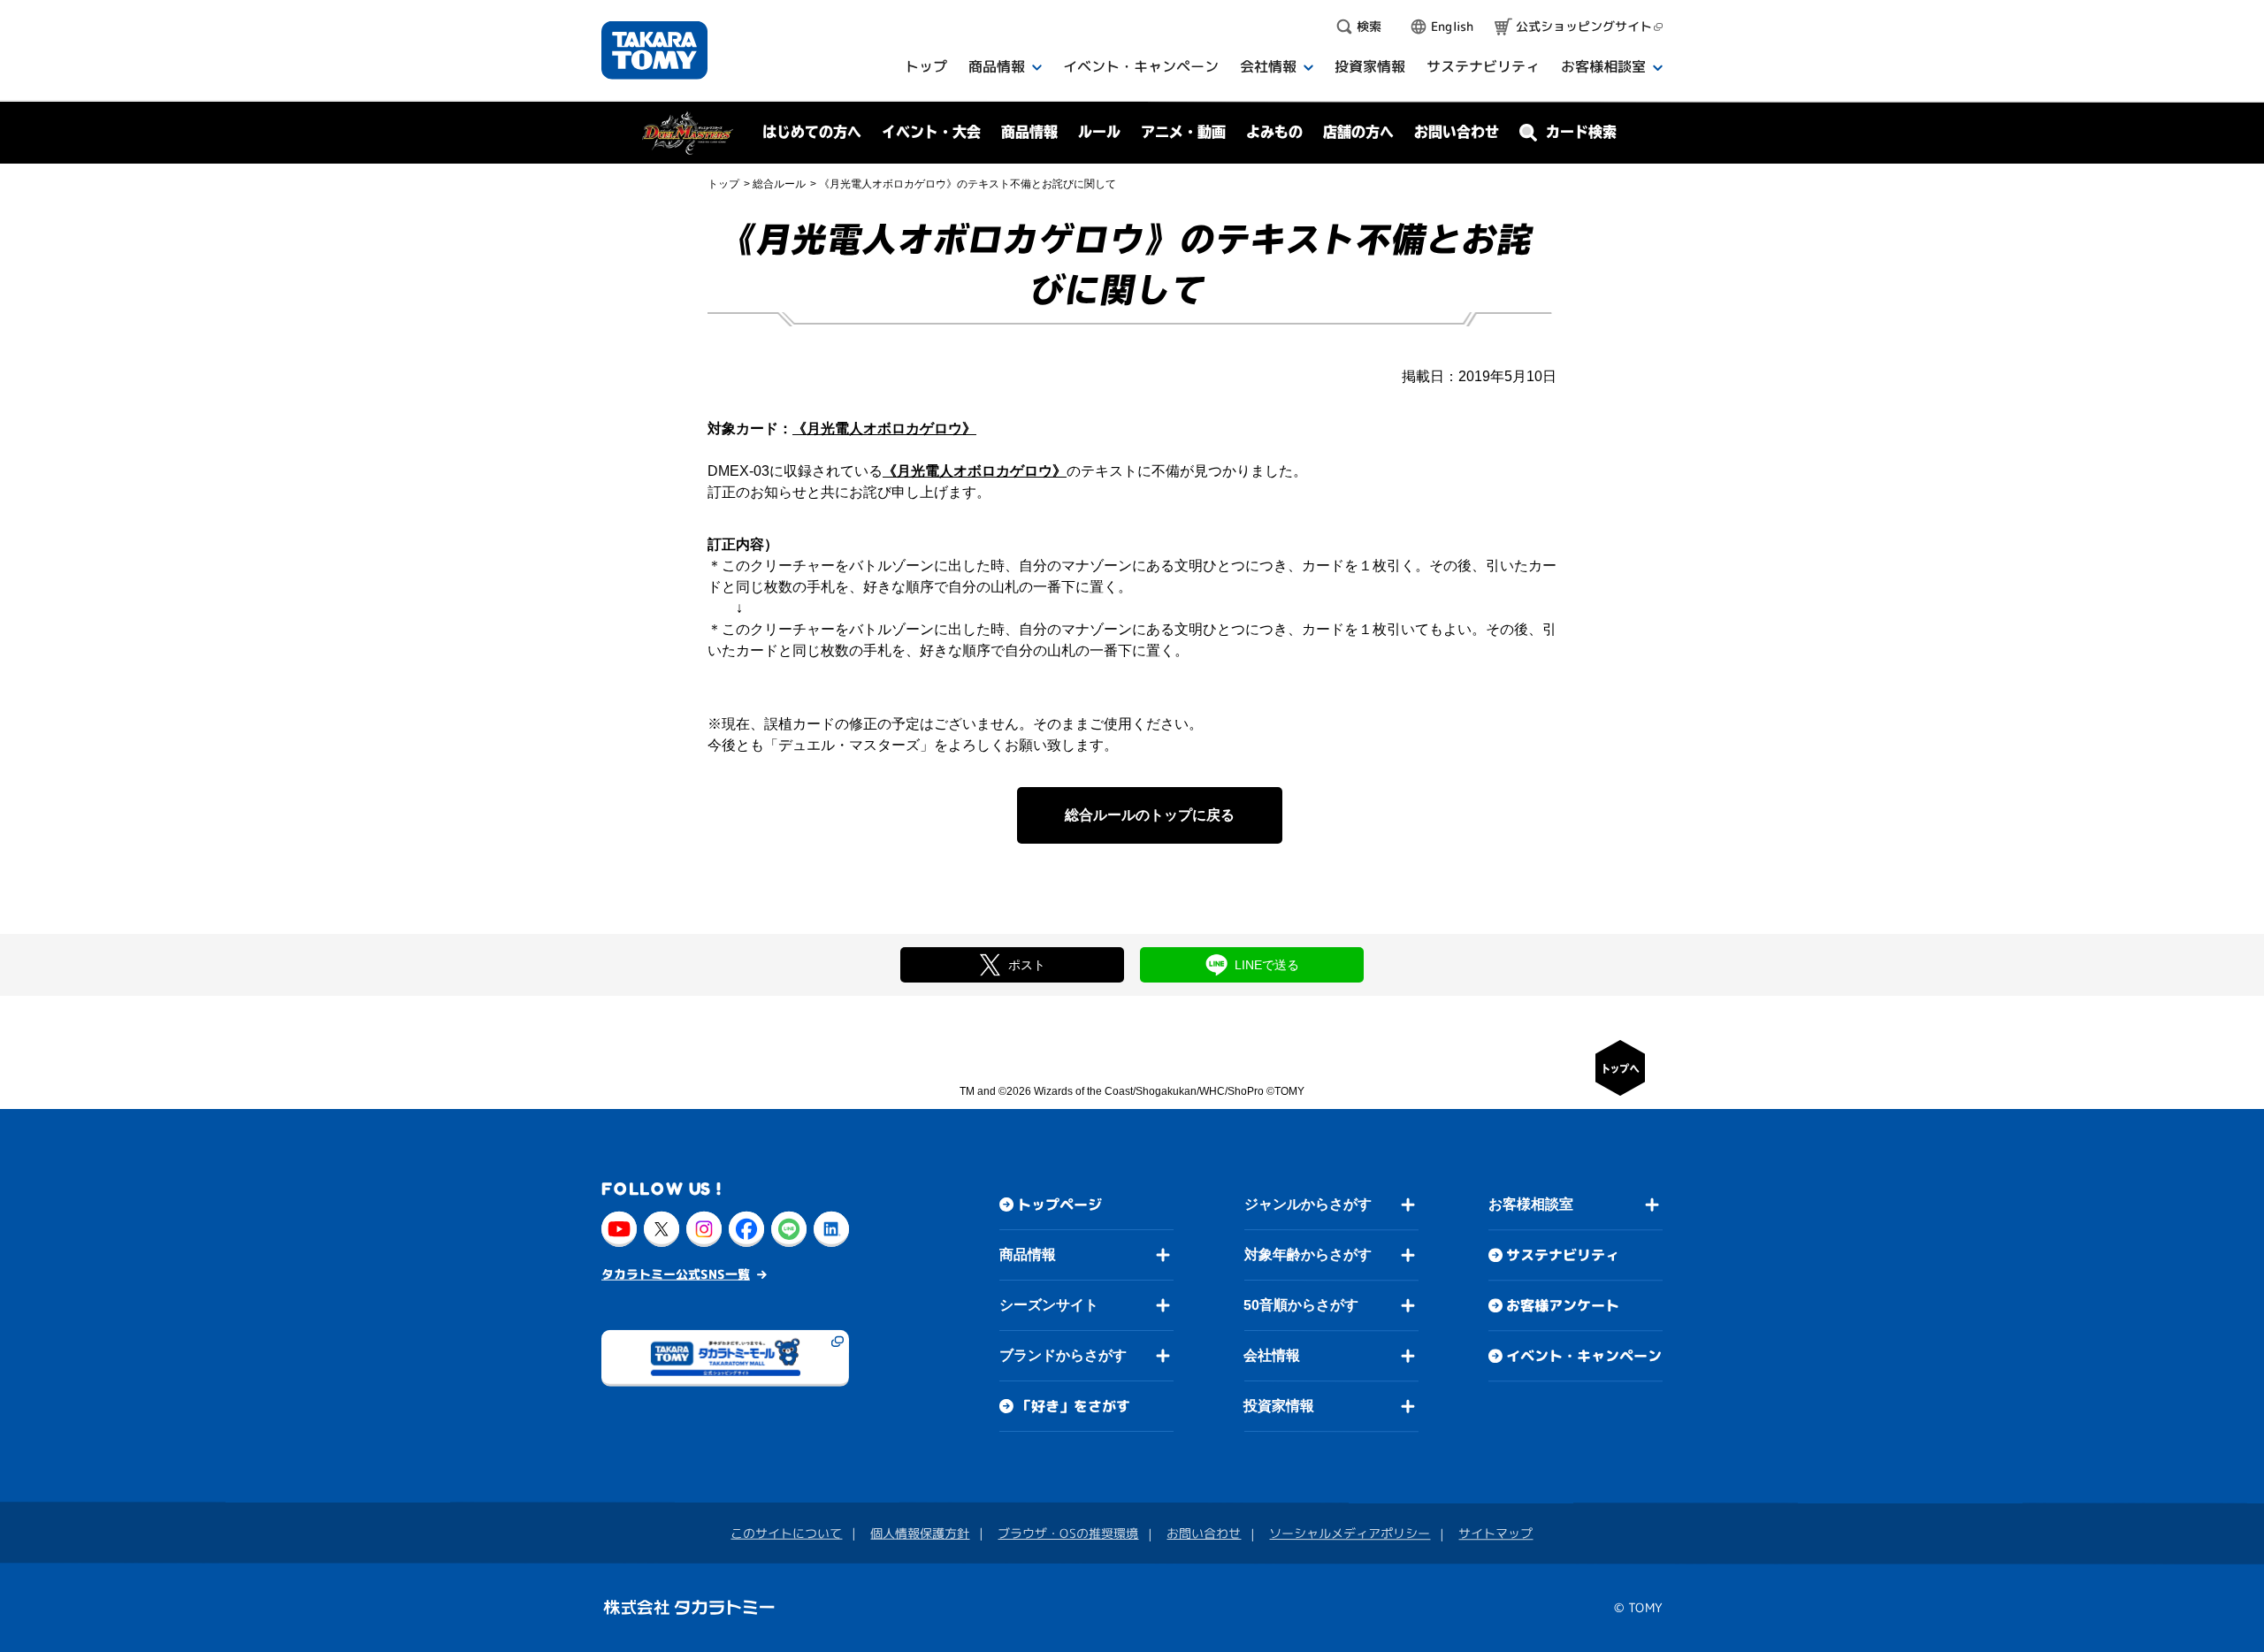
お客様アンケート (1563, 1305)
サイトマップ (1495, 1533)
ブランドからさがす (1063, 1355)
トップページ (1059, 1205)
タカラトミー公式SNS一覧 (676, 1274)
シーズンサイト (1049, 1305)
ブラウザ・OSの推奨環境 (1068, 1533)
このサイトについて (786, 1533)
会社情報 (1272, 1355)
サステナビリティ (1563, 1255)
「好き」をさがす (1074, 1406)
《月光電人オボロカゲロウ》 (884, 428)
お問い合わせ (1457, 132)
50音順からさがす (1301, 1305)
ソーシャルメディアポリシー (1350, 1533)
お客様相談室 (1531, 1204)
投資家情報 (1279, 1406)
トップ (723, 184)
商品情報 (1028, 1254)
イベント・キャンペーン (1584, 1356)
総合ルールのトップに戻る (1150, 815)
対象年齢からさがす (1308, 1254)
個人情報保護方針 (920, 1533)
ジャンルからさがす (1308, 1204)
